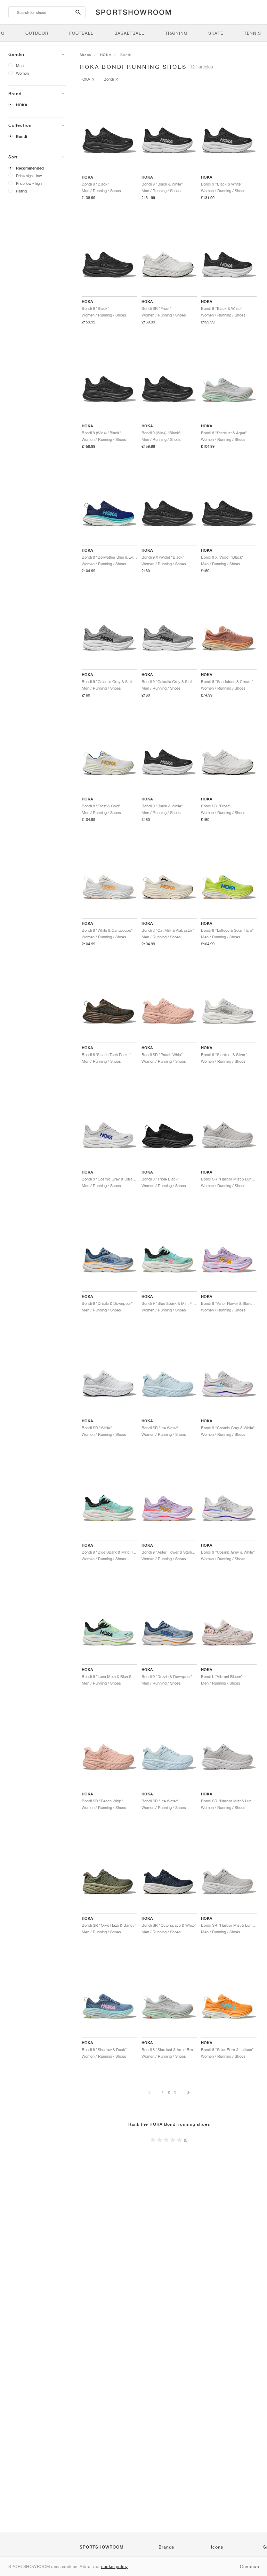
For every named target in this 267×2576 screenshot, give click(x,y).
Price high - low (29, 176)
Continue (249, 2566)
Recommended (30, 168)
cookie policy (115, 2566)
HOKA (22, 105)
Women (22, 73)
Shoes (85, 55)
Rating (21, 191)
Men (20, 65)
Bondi (22, 137)
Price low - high (29, 183)
